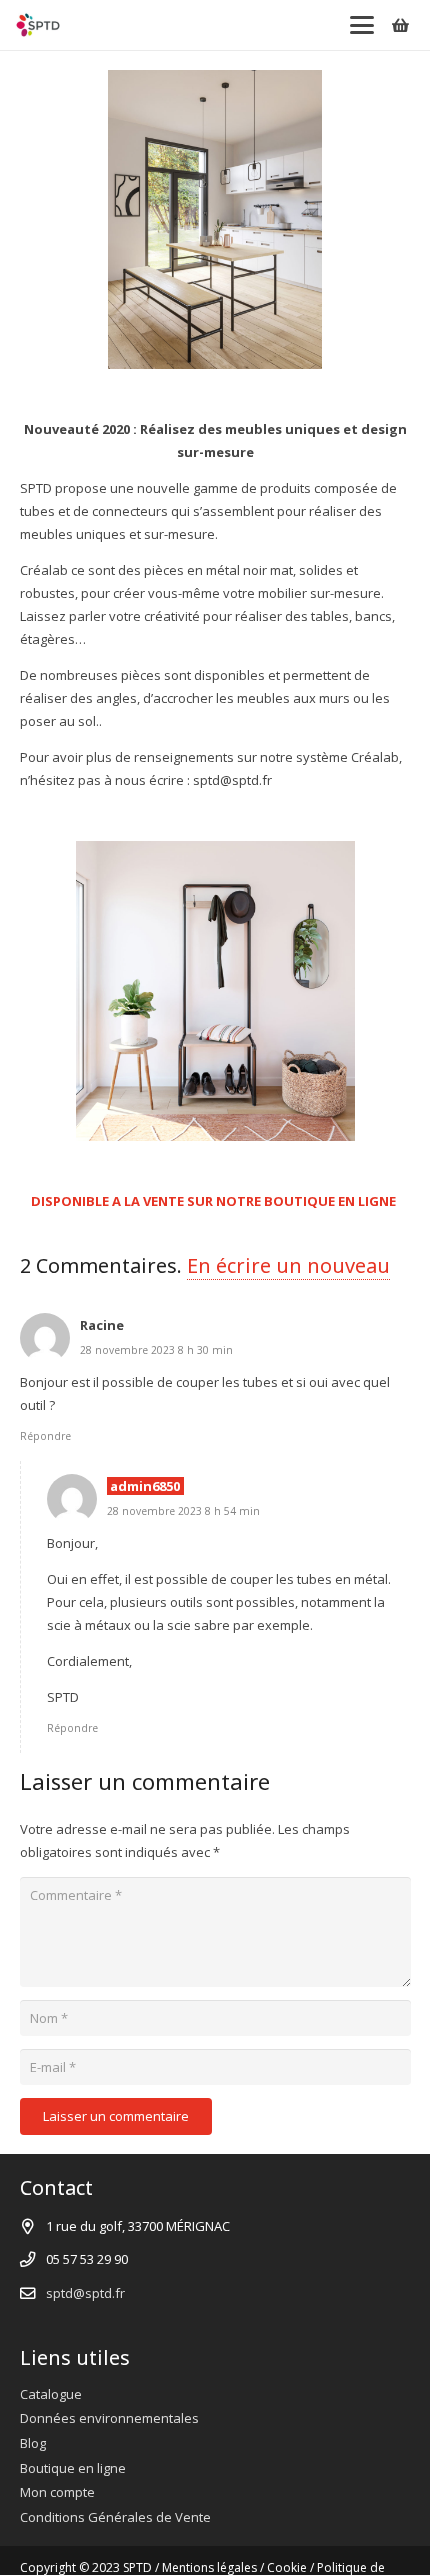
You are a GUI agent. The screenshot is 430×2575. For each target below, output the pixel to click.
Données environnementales (109, 2418)
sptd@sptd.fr (85, 2293)
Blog (33, 2443)
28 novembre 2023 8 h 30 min (156, 1350)
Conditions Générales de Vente (115, 2517)
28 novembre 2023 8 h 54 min (183, 1511)
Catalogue (51, 2394)
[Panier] (400, 25)
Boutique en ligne (73, 2468)
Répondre (45, 1436)
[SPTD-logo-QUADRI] (38, 25)
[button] (361, 25)
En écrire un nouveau (288, 1265)
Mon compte (57, 2492)
